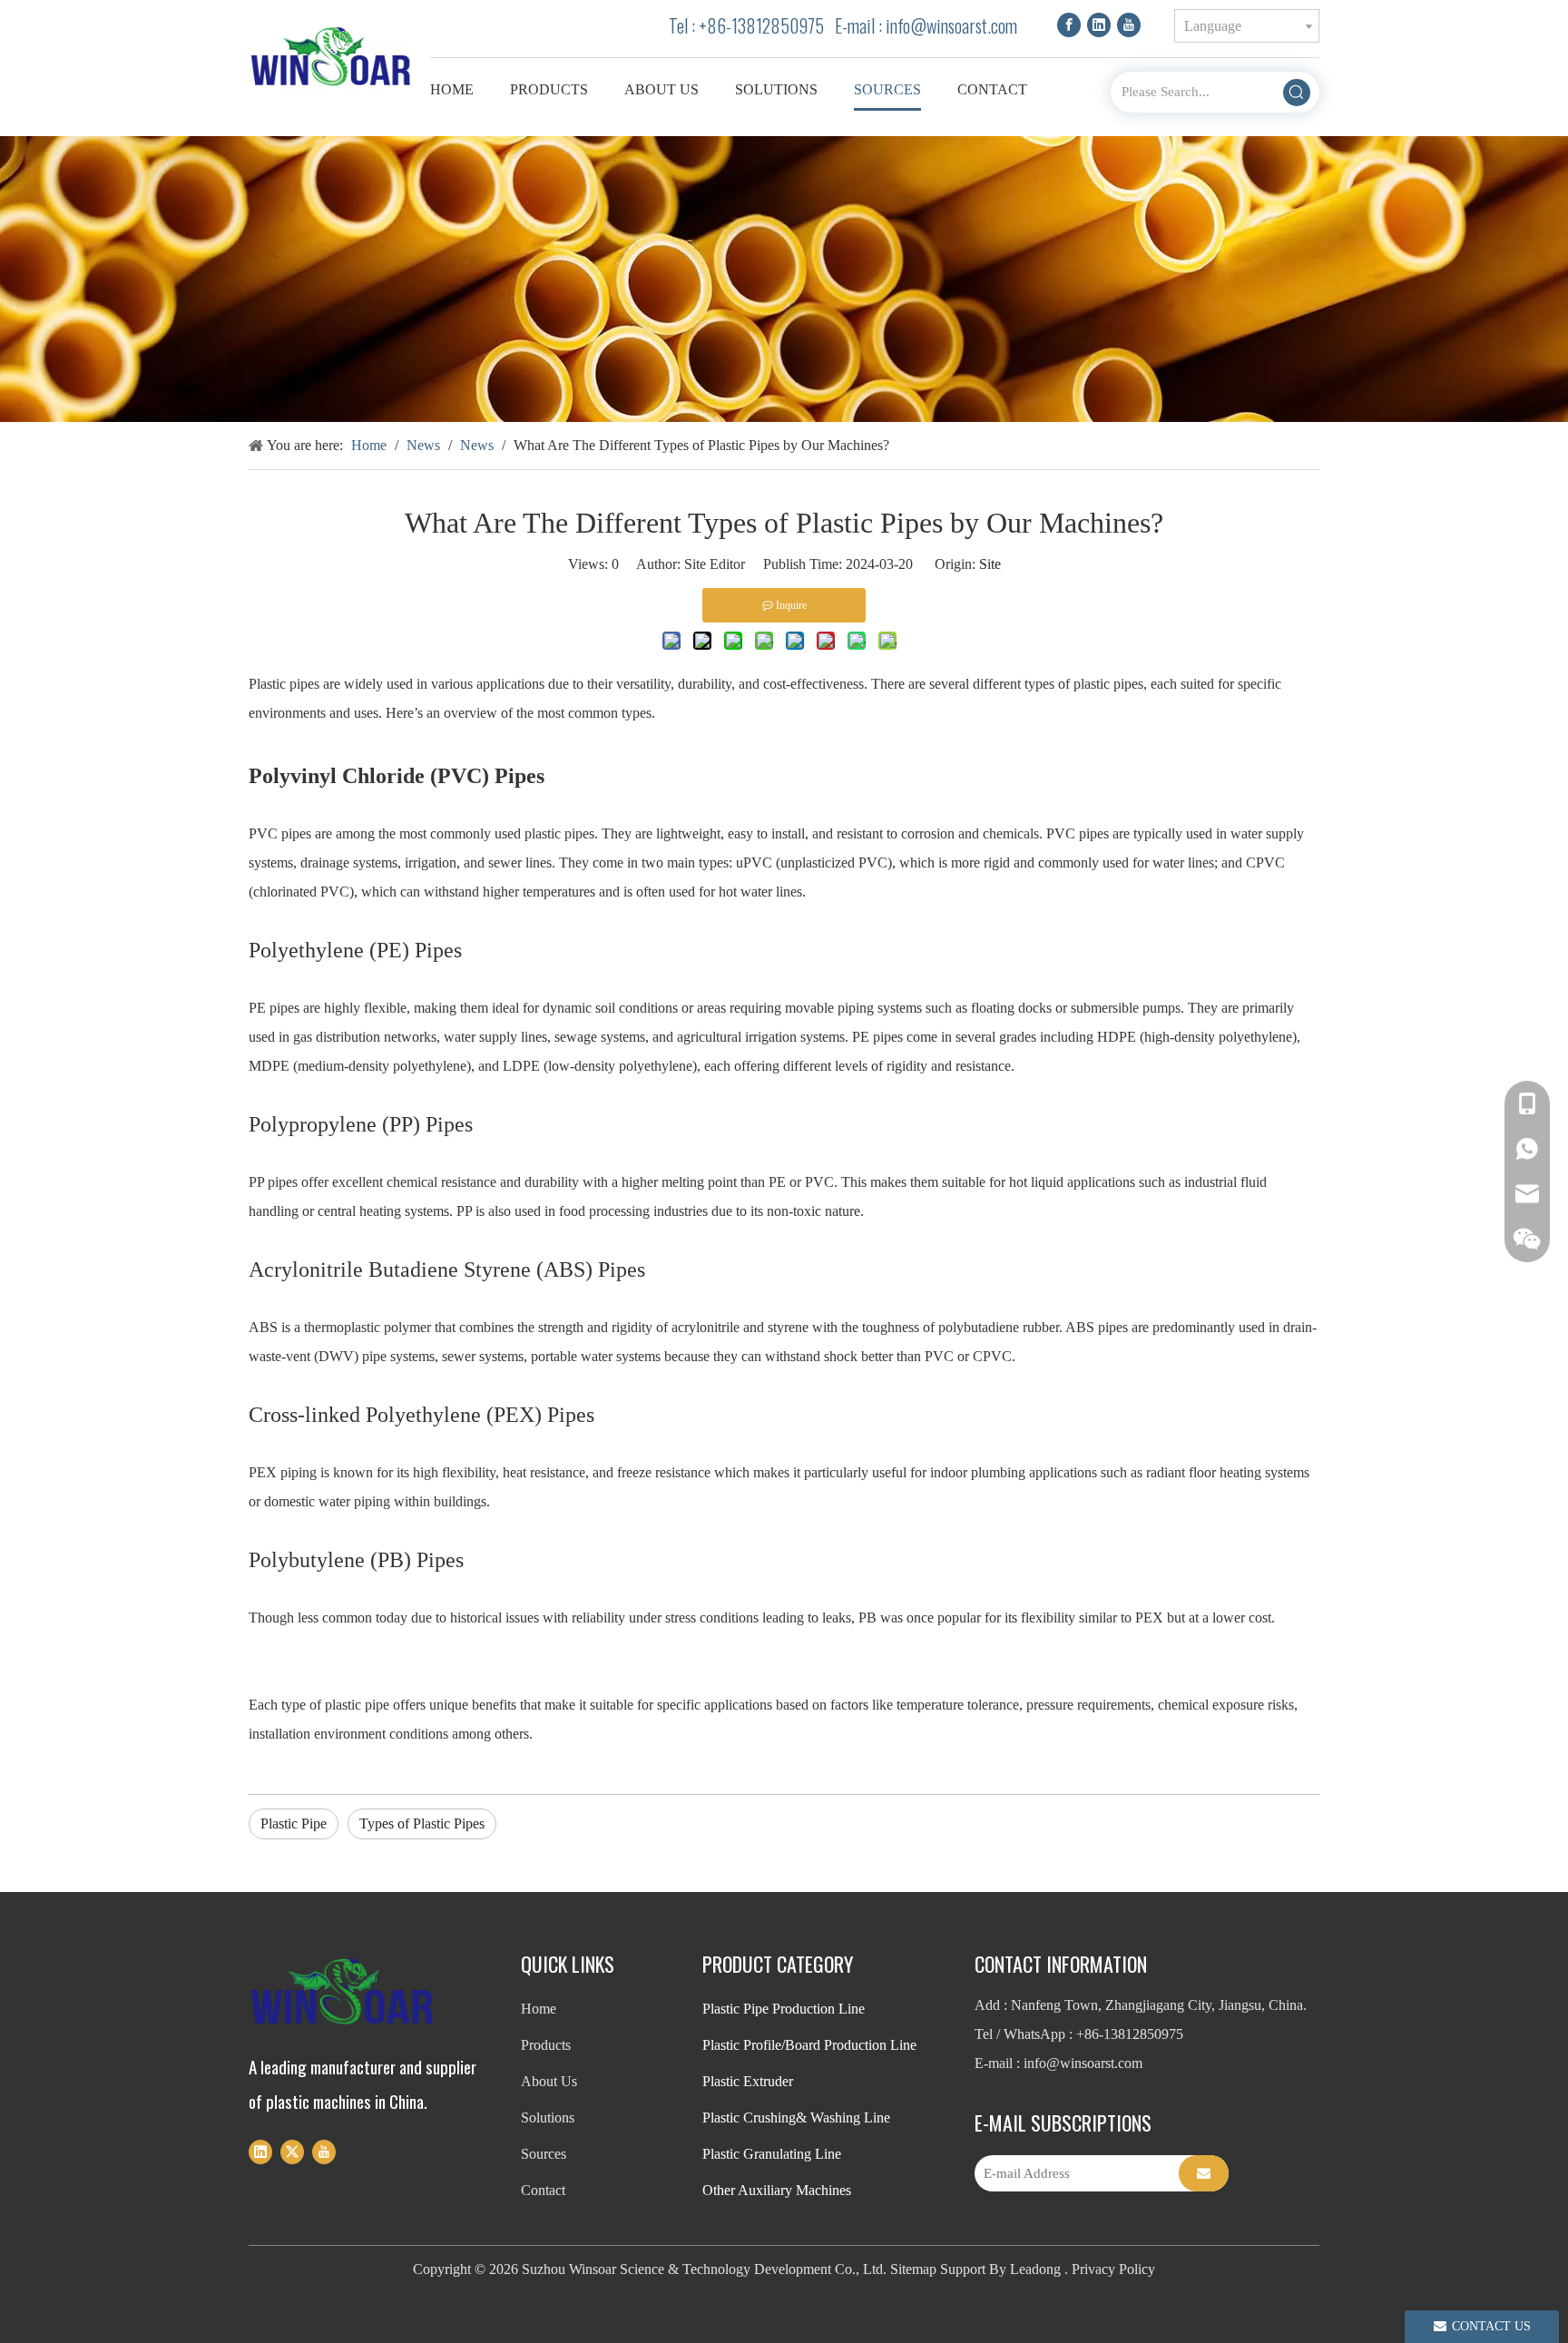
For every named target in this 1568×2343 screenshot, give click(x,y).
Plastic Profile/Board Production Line (809, 2045)
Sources (544, 2154)
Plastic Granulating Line (772, 2154)
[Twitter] (292, 2151)
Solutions (548, 2118)
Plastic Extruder (748, 2081)
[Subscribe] (1204, 2173)
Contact (543, 2190)
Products (546, 2045)
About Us (549, 2081)
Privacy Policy (1113, 2269)
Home (539, 2009)
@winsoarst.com (964, 25)
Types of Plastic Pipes (422, 1823)
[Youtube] (1129, 24)
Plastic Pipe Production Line (784, 2009)
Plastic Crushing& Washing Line (796, 2118)
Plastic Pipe (294, 1823)
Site (990, 564)
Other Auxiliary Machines (777, 2190)
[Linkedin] (1099, 24)
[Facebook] (1069, 24)
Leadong (1035, 2269)
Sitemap (913, 2269)
